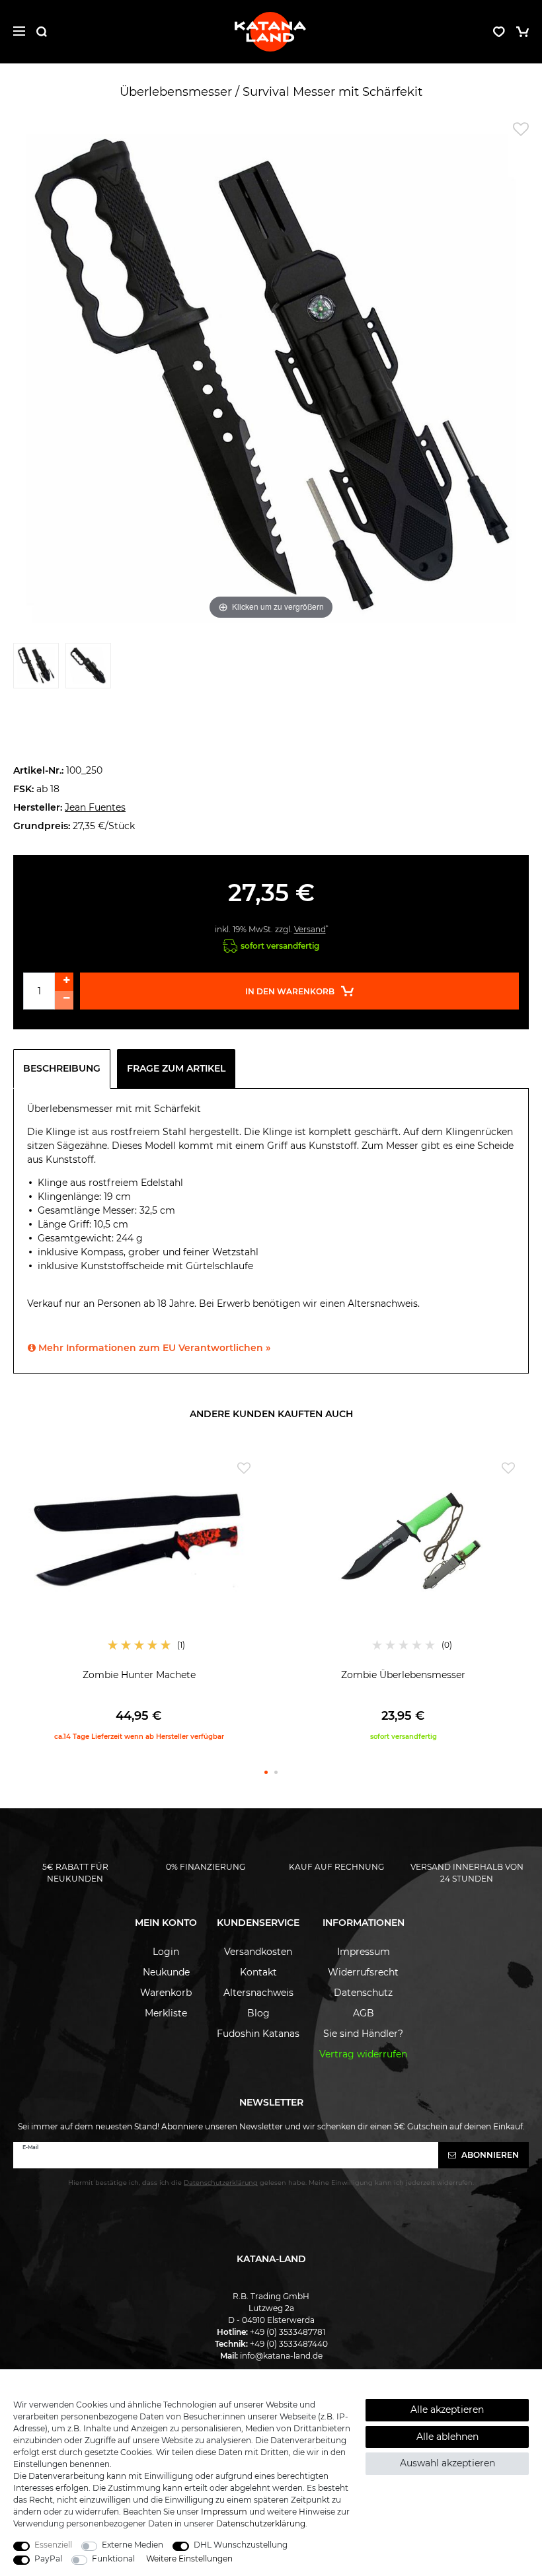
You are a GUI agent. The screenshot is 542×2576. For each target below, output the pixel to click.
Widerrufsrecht (363, 1972)
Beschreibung (62, 1068)
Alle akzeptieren (447, 2410)
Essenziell (53, 2545)
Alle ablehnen (447, 2437)
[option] (139, 1599)
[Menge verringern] (64, 1000)
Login (166, 1952)
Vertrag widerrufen (363, 2054)
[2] (88, 669)
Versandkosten (258, 1952)
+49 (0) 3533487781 (288, 2332)
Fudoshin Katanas (258, 2034)
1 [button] (266, 1772)
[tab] (65, 1069)
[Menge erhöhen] (64, 982)
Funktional (113, 2558)
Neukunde (166, 1972)
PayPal (48, 2558)
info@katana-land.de (281, 2356)
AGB (364, 2013)
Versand (310, 929)
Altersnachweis (258, 1993)
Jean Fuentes (95, 807)
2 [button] (276, 1772)
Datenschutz (363, 1993)
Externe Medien (133, 2545)
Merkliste (166, 2013)
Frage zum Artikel (176, 1068)
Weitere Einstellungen (189, 2558)
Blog (258, 2013)
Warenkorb (166, 1993)
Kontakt (258, 1972)
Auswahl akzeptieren (447, 2463)
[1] (36, 669)
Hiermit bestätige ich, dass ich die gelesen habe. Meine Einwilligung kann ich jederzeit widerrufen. (271, 2183)
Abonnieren (489, 2155)
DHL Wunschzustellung (241, 2545)
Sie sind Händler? (363, 2034)
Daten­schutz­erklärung (261, 2523)
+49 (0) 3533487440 (289, 2344)
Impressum (364, 1952)
